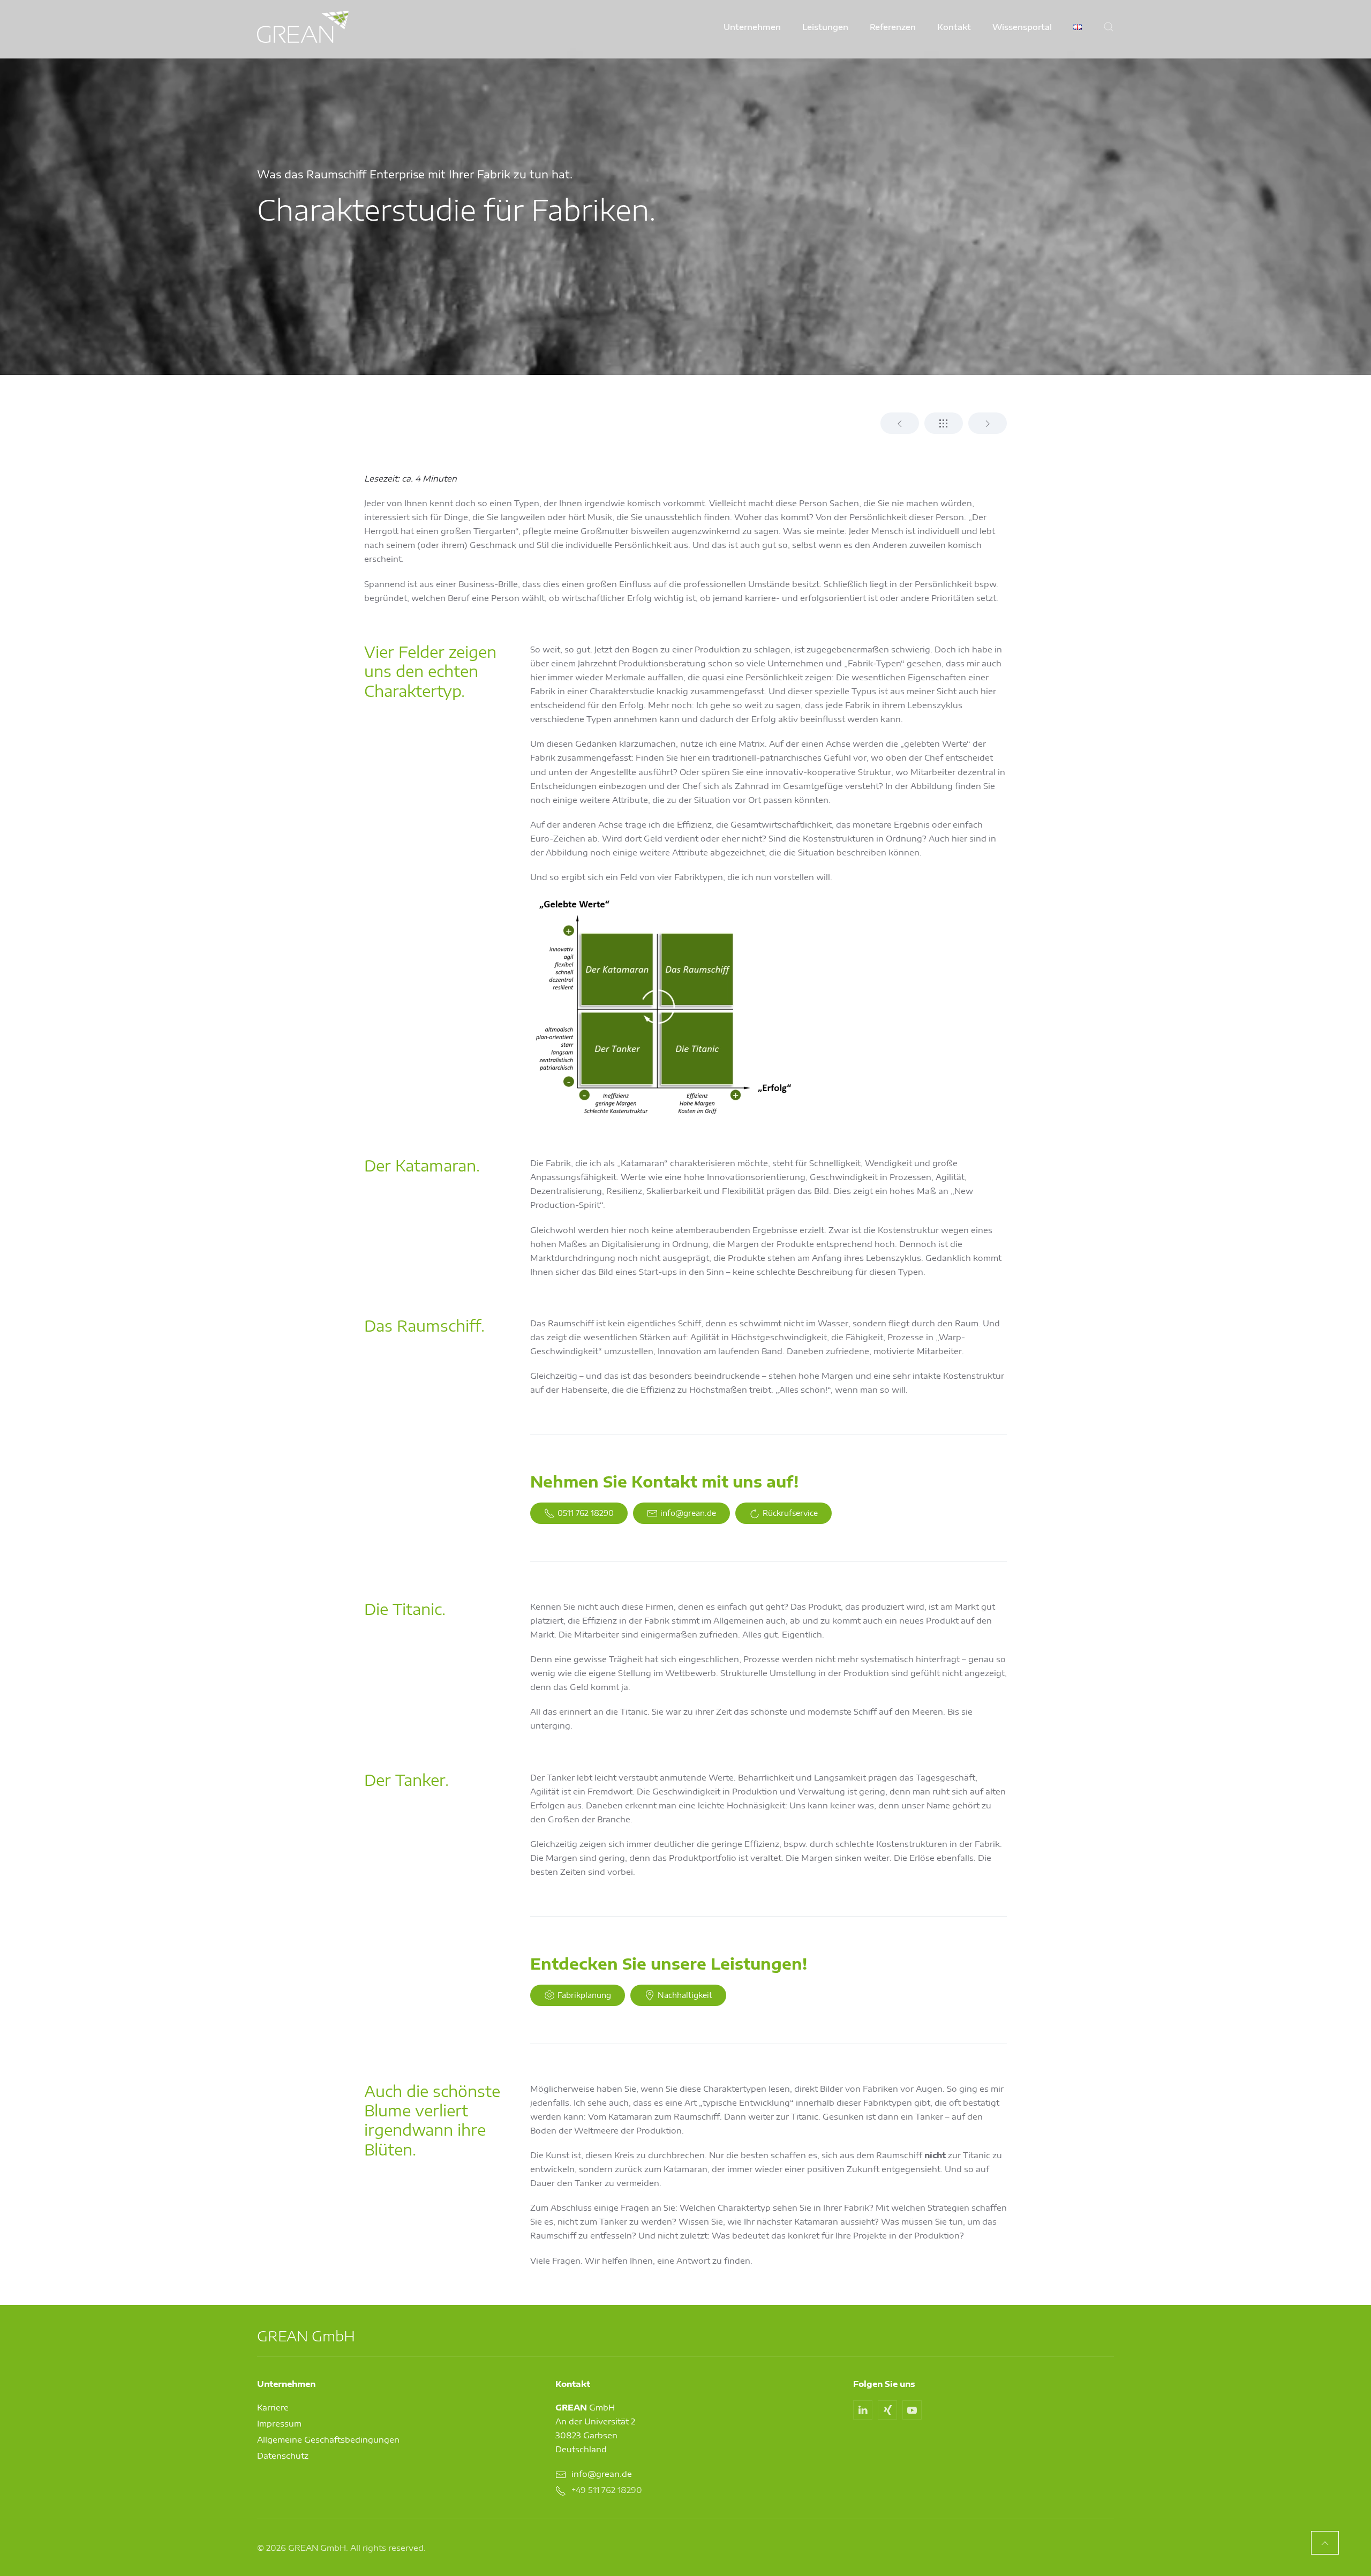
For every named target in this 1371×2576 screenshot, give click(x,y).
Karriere (273, 2407)
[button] (1109, 27)
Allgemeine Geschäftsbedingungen (328, 2439)
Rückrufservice (790, 1513)
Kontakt (954, 27)
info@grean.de (688, 1513)
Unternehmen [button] (752, 27)
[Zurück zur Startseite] (303, 27)
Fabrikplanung (584, 1995)
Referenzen (893, 27)
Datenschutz (283, 2455)
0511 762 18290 (586, 1513)
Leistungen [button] (825, 27)
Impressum (279, 2423)
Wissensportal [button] (1022, 27)
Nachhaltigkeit (685, 1995)
